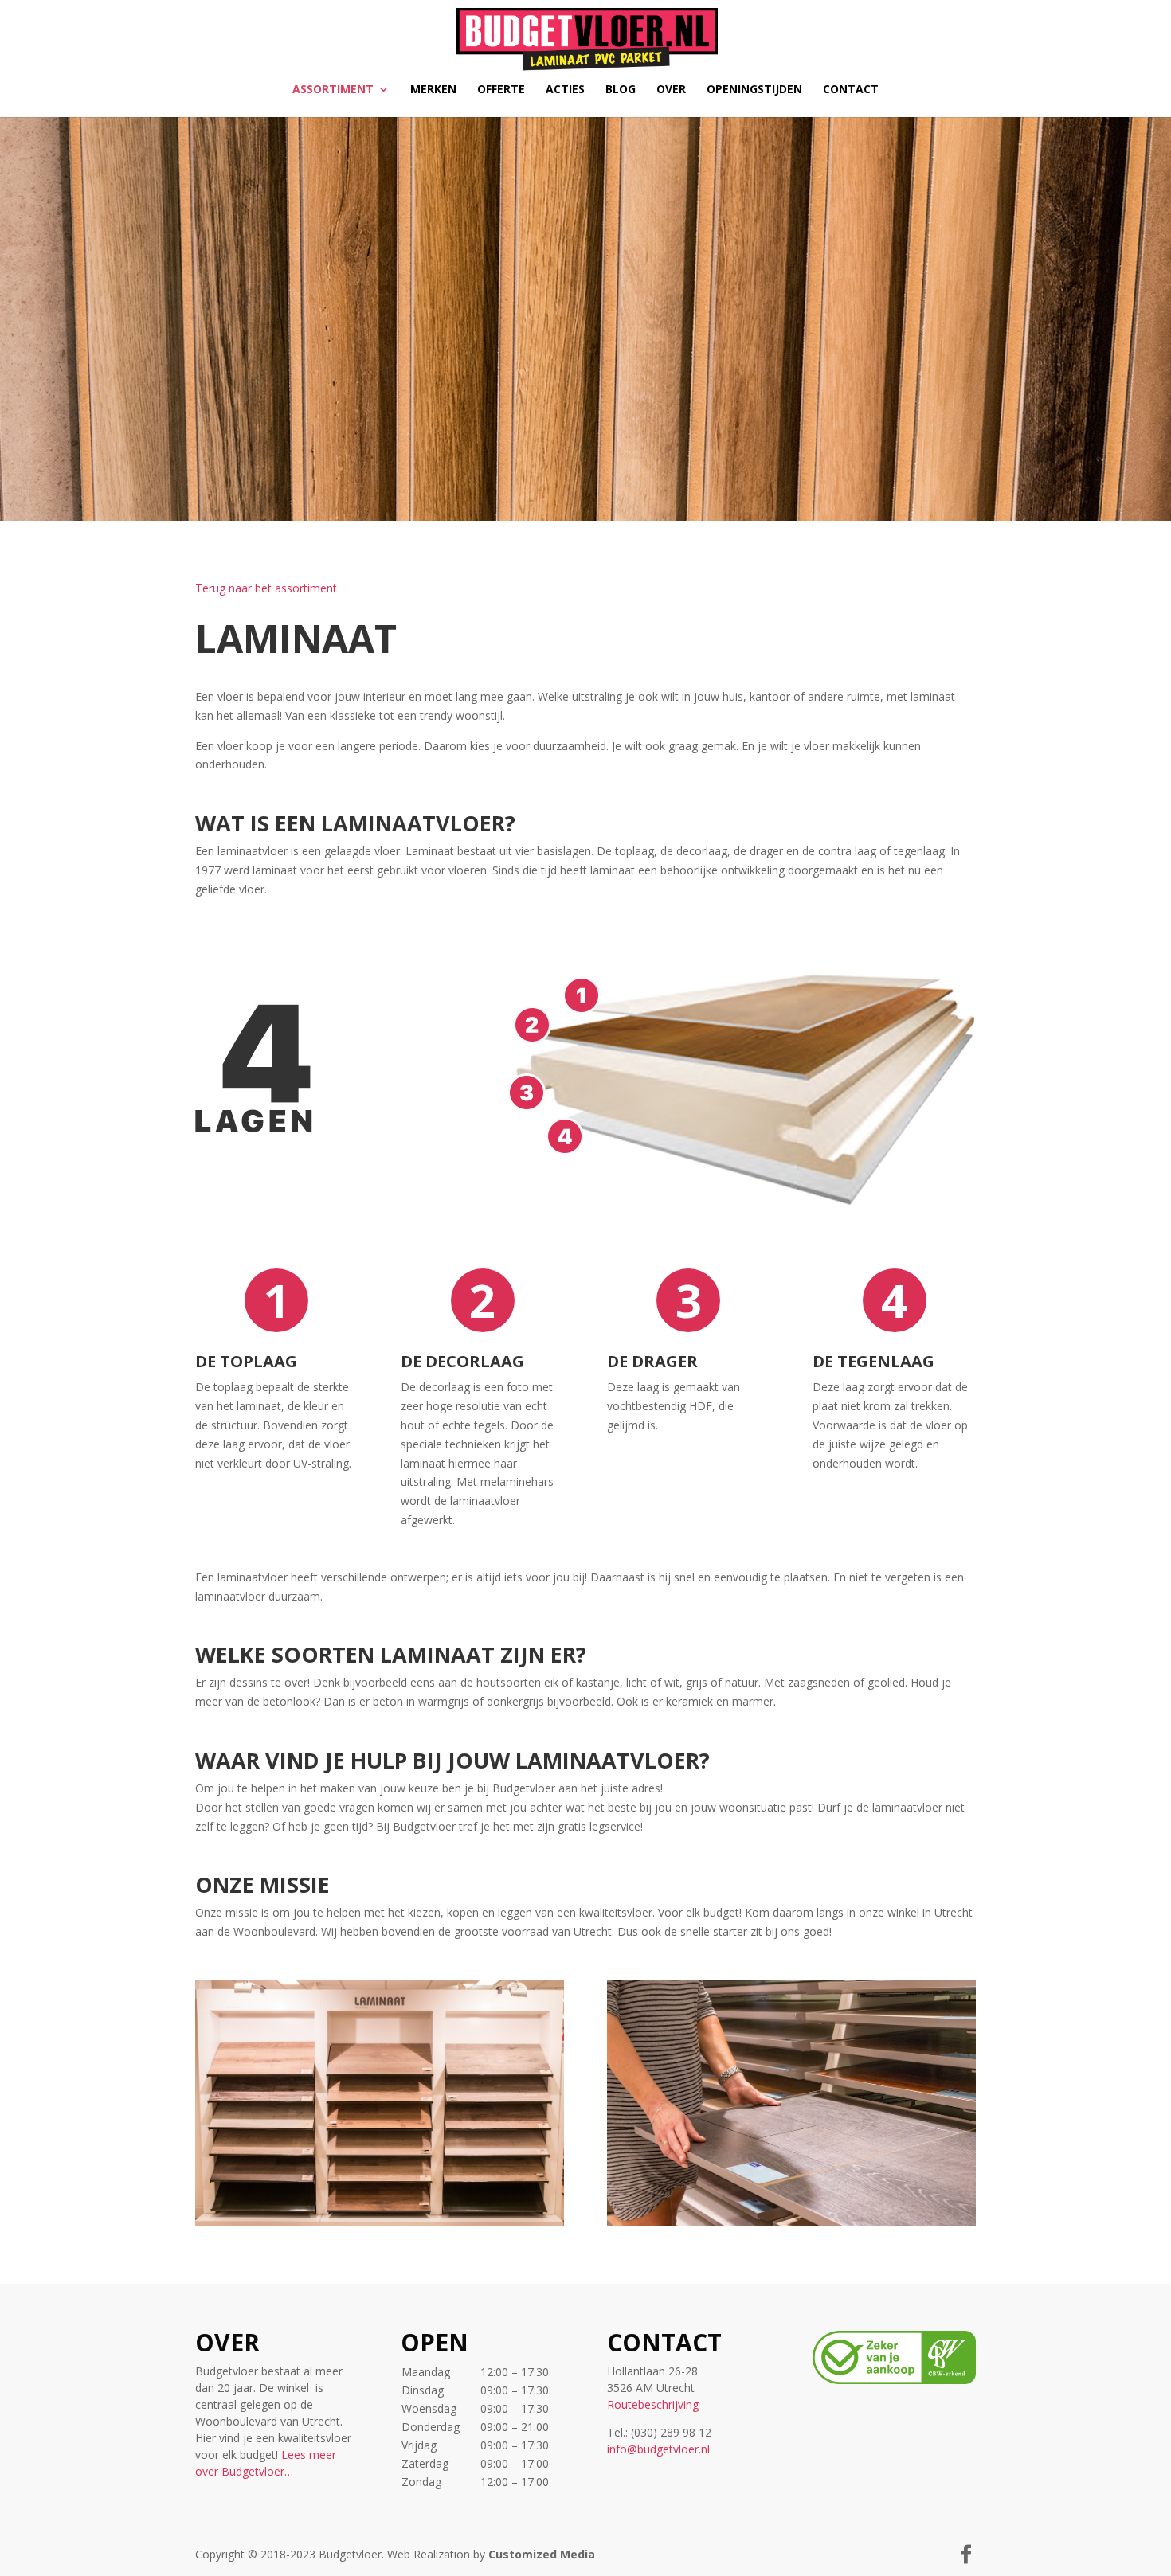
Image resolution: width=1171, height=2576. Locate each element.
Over (671, 90)
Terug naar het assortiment (266, 588)
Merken (433, 90)
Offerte (501, 90)
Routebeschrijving (653, 2404)
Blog (621, 90)
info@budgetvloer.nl (658, 2449)
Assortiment (333, 90)
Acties (565, 90)
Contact (851, 90)
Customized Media (542, 2554)
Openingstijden (754, 90)
